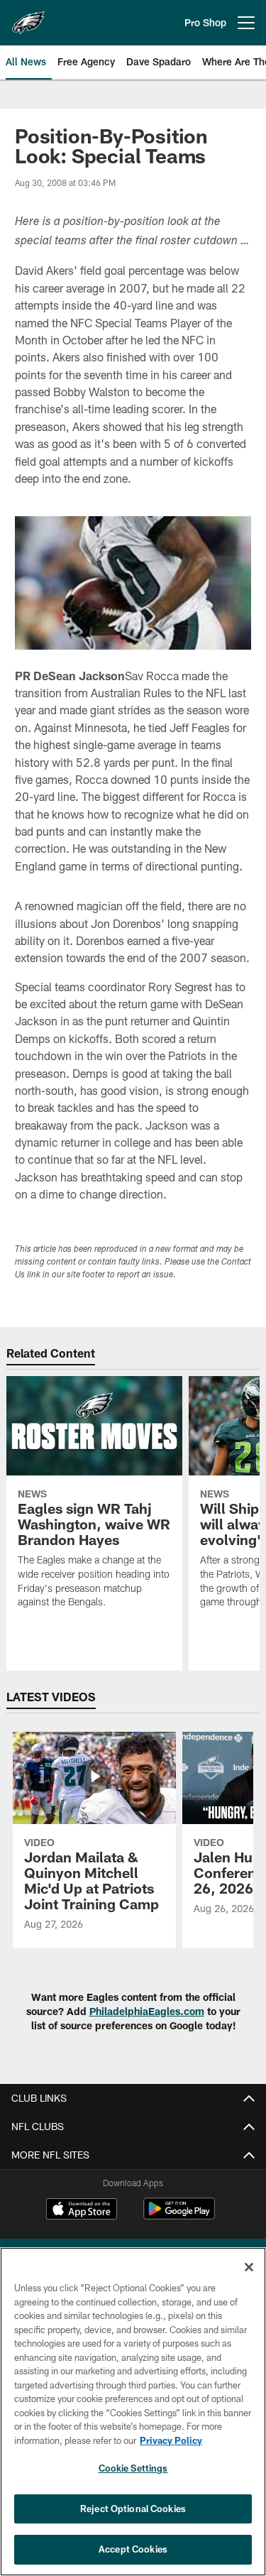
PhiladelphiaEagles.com (147, 2011)
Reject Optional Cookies (133, 2509)
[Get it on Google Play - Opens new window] (179, 2216)
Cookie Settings (133, 2468)
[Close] (249, 2267)
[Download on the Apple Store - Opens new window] (82, 2210)
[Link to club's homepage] (28, 17)
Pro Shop (205, 22)
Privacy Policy (171, 2440)
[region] (133, 2412)
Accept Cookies (133, 2549)
